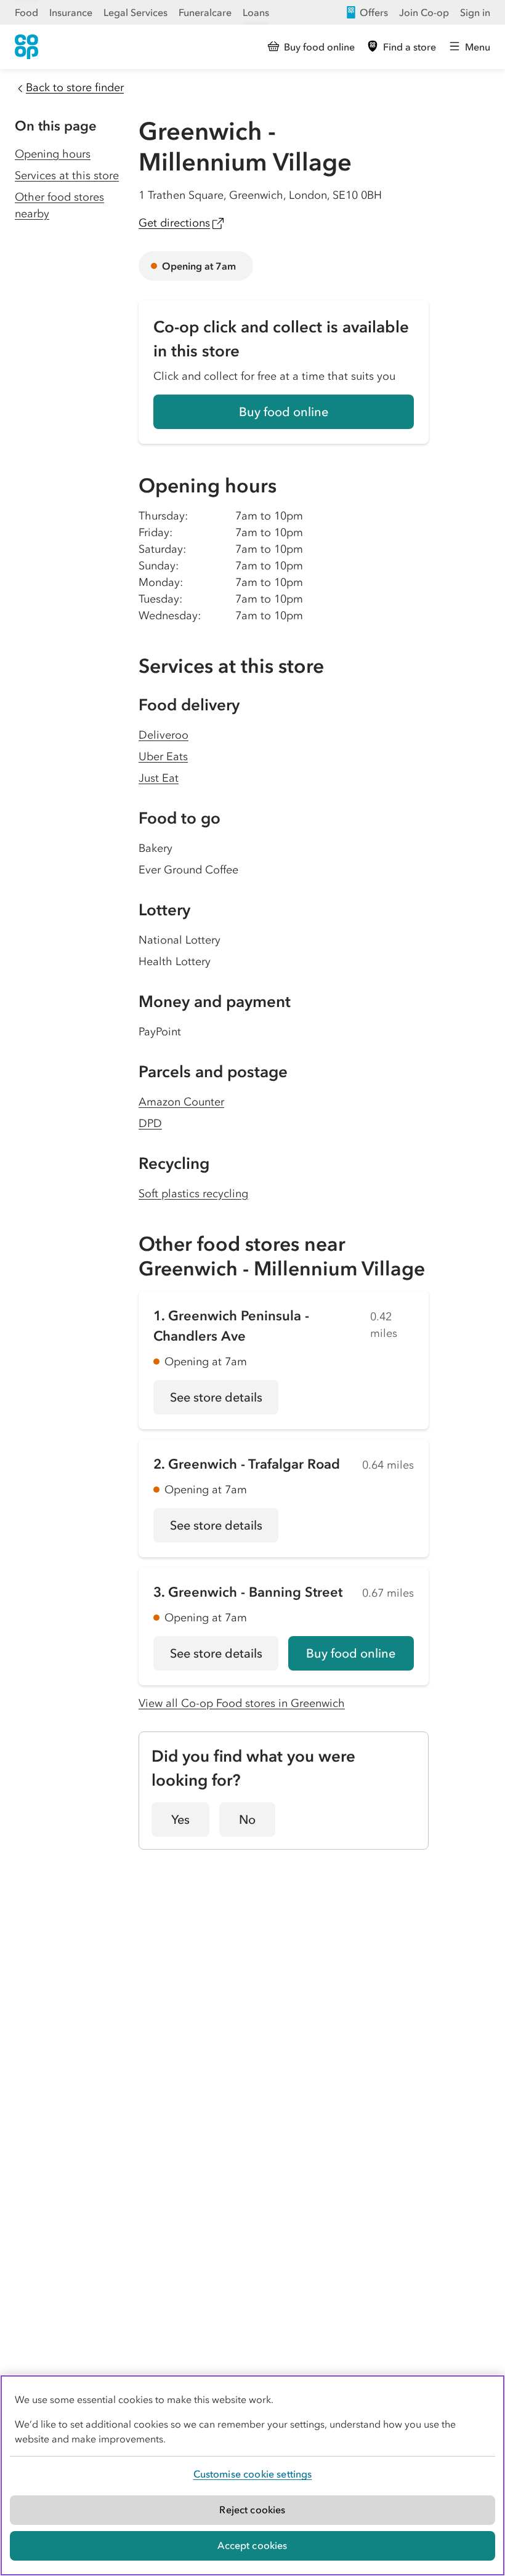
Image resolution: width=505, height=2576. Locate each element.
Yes (180, 1820)
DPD (150, 1123)
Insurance (71, 12)
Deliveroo (164, 735)
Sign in (475, 12)
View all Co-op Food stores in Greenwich (242, 1703)
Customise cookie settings (253, 2474)
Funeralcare (205, 12)
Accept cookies (252, 2545)
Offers (374, 12)
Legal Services (135, 12)
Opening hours (53, 154)
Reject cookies (252, 2510)
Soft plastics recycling (193, 1194)
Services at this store (67, 175)
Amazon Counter (181, 1102)
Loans (256, 12)
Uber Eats (163, 756)
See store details (224, 1402)
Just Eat (159, 778)
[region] (252, 2475)
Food (26, 12)
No (247, 1820)
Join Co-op (424, 12)
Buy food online (284, 412)
